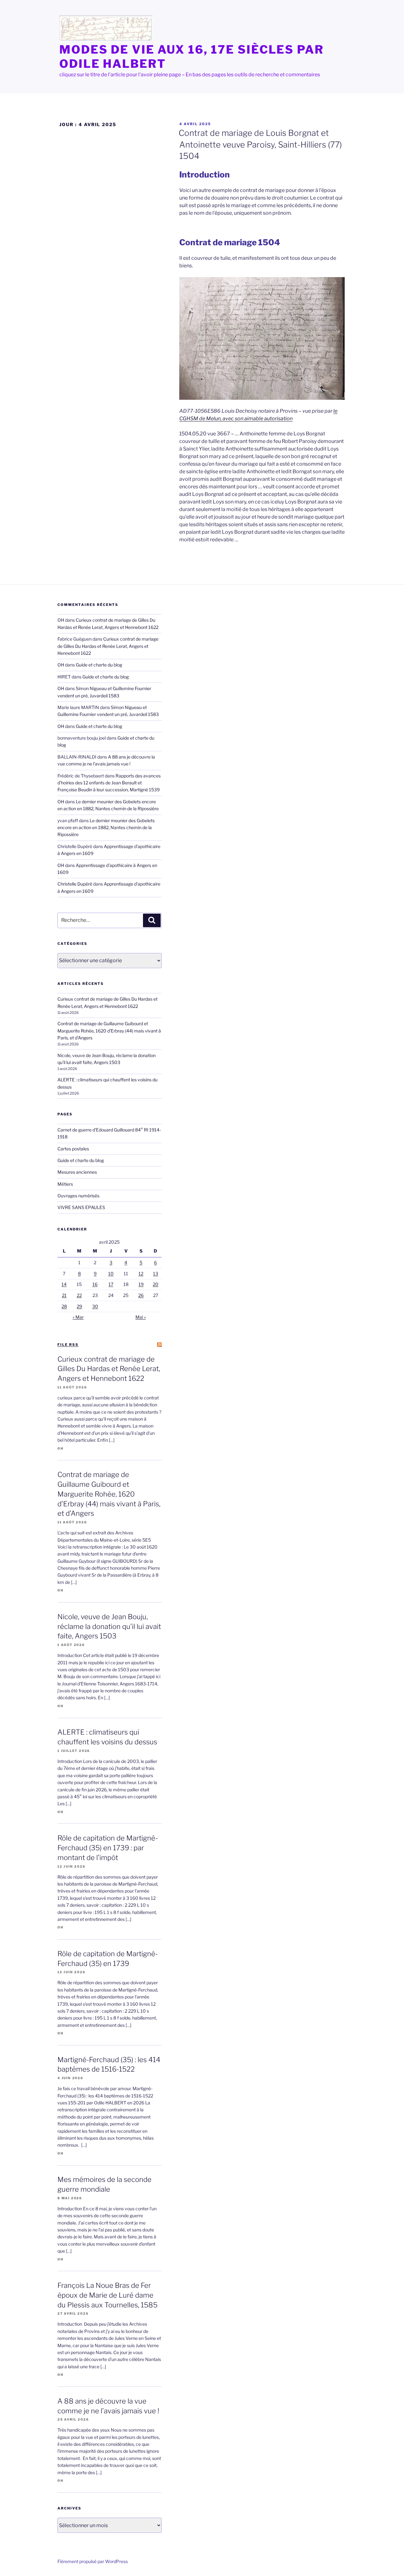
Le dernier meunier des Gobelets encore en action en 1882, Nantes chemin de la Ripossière (106, 828)
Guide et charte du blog (99, 665)
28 (64, 1306)
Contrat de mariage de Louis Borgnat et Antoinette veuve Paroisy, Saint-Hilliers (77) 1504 (260, 144)
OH (61, 620)
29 (79, 1306)
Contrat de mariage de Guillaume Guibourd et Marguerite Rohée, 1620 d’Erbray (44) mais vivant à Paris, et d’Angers (109, 1031)
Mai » (141, 1317)
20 (156, 1284)
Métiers (65, 1184)
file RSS (68, 1345)
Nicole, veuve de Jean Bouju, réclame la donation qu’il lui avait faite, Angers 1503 (109, 1626)
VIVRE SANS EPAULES (81, 1207)
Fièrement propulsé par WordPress (93, 2561)
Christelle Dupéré (75, 884)
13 (156, 1273)
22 (79, 1295)
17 (111, 1284)
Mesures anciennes (77, 1172)
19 (141, 1284)
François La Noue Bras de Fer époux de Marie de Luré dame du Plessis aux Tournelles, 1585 (107, 2295)
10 (111, 1273)
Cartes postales (73, 1149)
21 (64, 1295)
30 (95, 1306)
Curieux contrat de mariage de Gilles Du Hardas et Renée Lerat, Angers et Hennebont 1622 (108, 646)
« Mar (78, 1317)
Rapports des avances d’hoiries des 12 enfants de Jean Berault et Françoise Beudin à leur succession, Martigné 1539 (109, 783)
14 (64, 1284)
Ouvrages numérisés (78, 1196)
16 (95, 1284)
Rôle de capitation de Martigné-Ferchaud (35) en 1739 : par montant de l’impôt (108, 1848)
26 (141, 1295)
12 (141, 1273)
